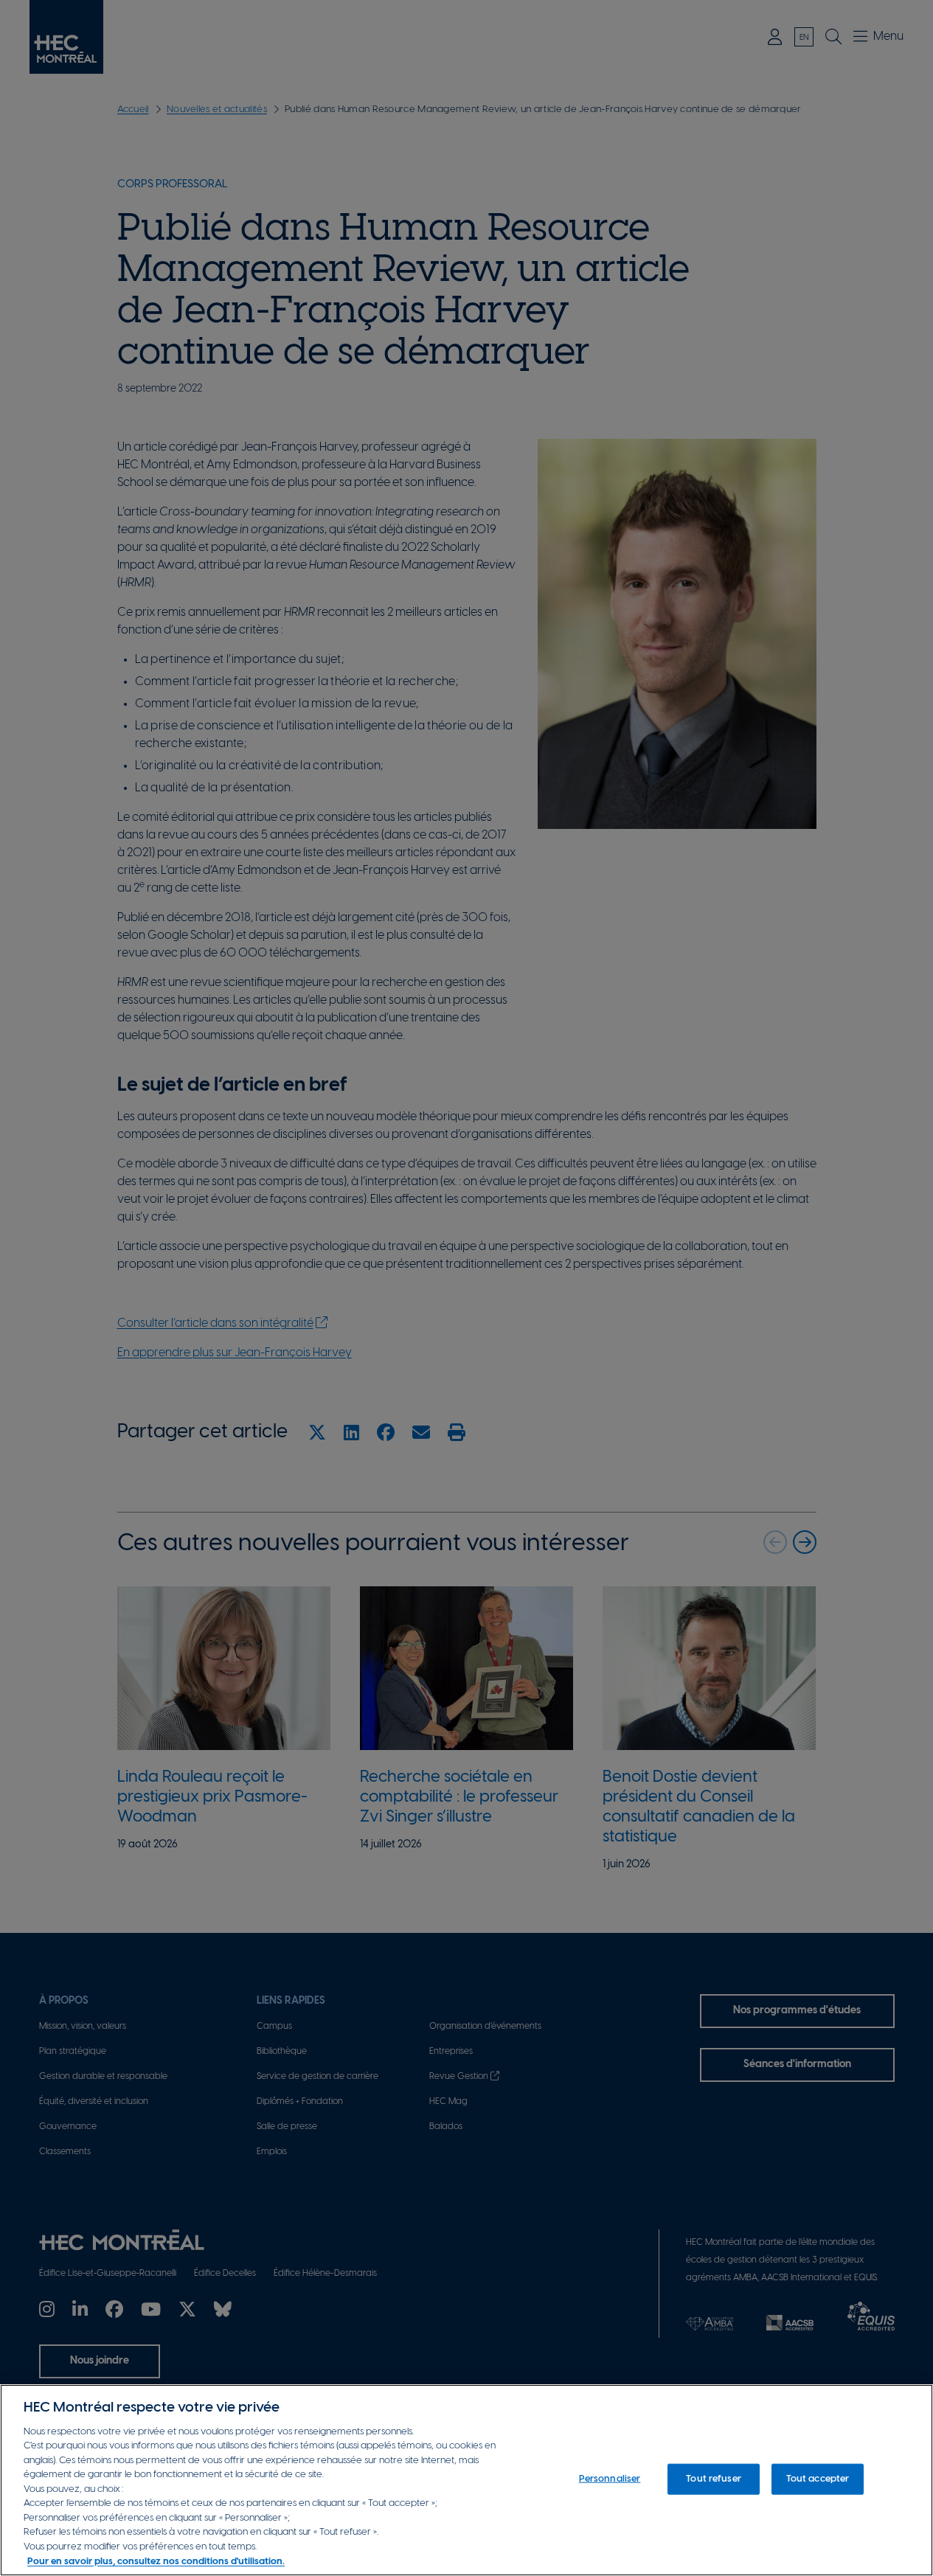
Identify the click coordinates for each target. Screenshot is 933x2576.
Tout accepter (818, 2479)
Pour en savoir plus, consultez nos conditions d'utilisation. (156, 2561)
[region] (466, 2480)
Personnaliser (610, 2479)
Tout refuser (714, 2479)
